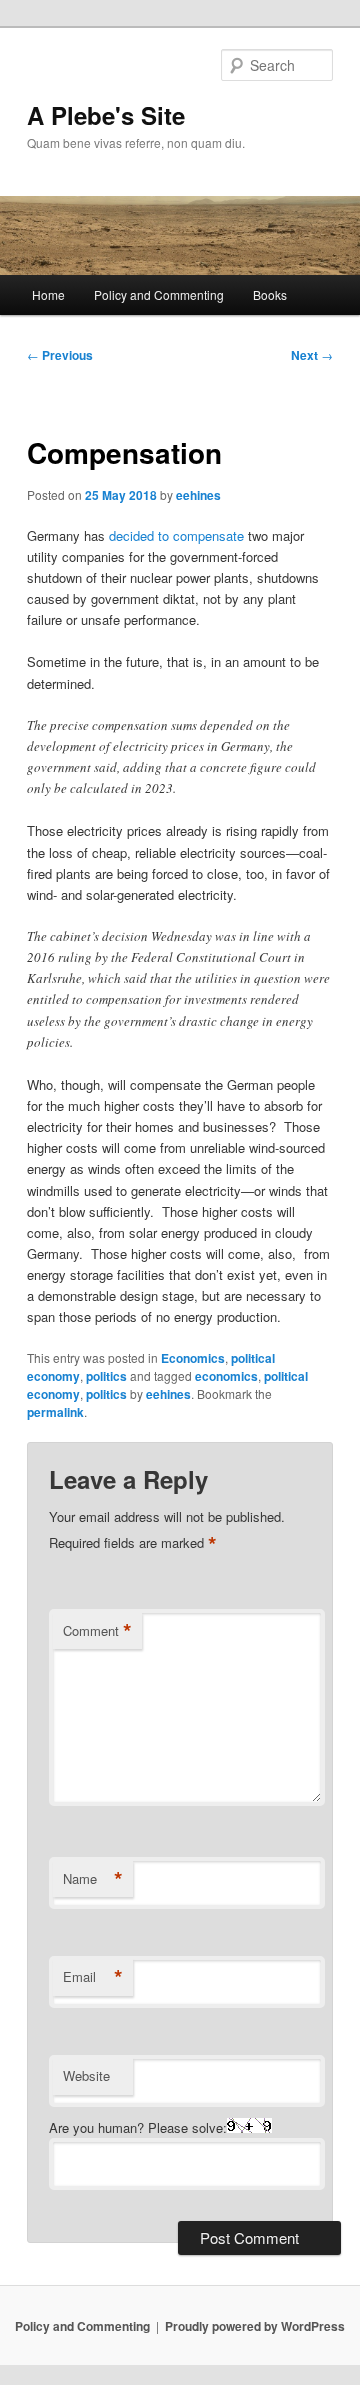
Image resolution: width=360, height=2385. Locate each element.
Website (86, 2075)
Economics (193, 1358)
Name (93, 1879)
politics (106, 1376)
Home (48, 294)
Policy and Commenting (159, 294)
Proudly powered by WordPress (255, 2326)
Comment (97, 1631)
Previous (60, 355)
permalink (55, 1412)
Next (312, 355)
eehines (198, 495)
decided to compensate (176, 535)
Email (93, 1977)
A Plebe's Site (106, 115)
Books (270, 294)
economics (226, 1376)
